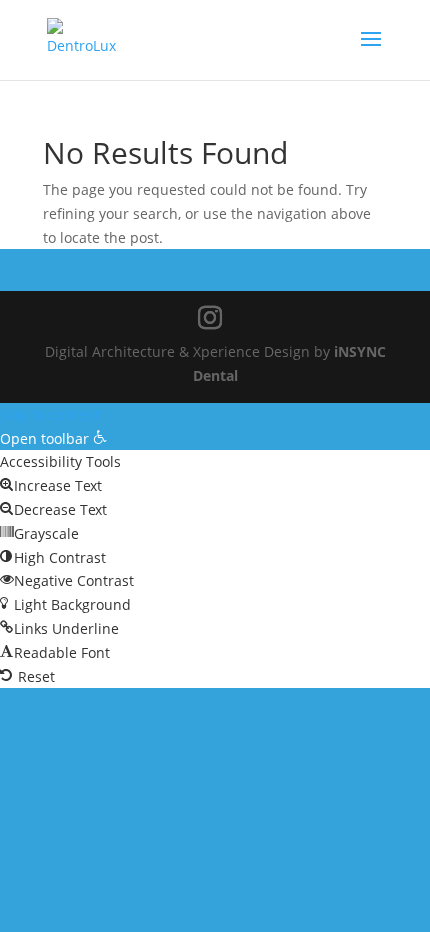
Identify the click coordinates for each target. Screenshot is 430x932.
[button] (53, 438)
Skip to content (50, 414)
